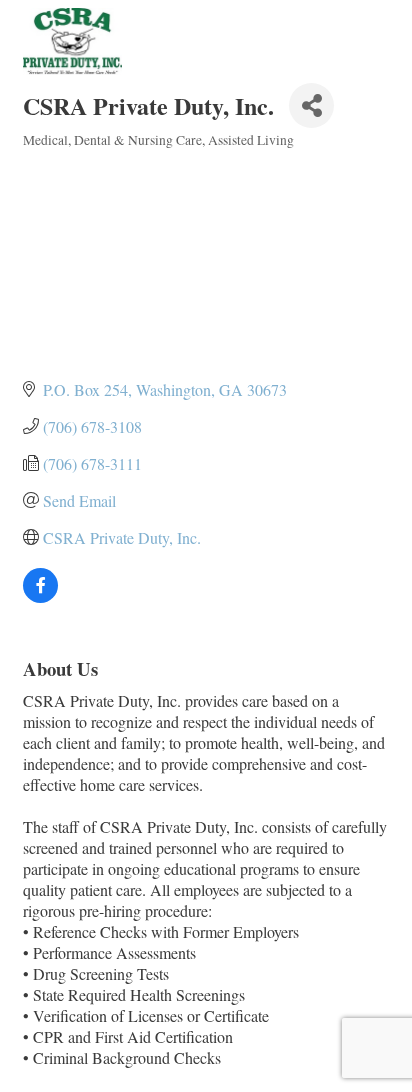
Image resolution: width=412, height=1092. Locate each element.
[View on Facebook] (40, 596)
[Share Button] (311, 105)
